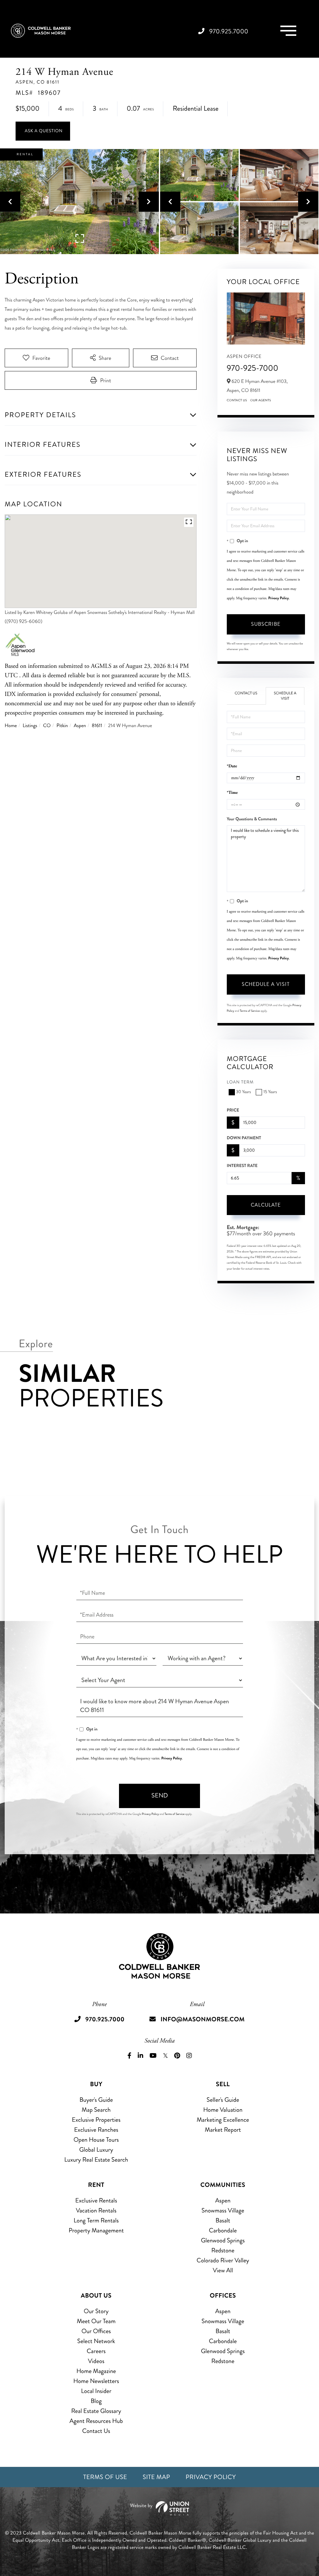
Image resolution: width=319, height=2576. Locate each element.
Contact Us (237, 400)
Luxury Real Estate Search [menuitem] (96, 2160)
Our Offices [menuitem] (96, 2331)
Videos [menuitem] (96, 2361)
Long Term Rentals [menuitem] (96, 2220)
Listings (30, 726)
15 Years (270, 1092)
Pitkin (62, 726)
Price (233, 1110)
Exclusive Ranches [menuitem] (96, 2130)
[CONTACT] (43, 131)
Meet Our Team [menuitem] (96, 2321)
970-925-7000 (253, 368)
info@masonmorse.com (202, 2019)
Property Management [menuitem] (96, 2230)
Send (160, 1795)
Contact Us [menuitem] (96, 2431)
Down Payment (244, 1138)
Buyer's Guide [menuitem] (96, 2100)
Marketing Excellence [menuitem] (223, 2120)
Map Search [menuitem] (96, 2110)
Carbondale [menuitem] (223, 2230)
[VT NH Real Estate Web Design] (159, 2508)
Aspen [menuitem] (223, 2200)
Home (11, 726)
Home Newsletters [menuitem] (96, 2381)
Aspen (80, 726)
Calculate (266, 1205)
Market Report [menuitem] (223, 2130)
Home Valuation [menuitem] (223, 2110)
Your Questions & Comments (252, 819)
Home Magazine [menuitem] (96, 2371)
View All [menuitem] (223, 2270)
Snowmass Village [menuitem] (223, 2210)
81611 (97, 726)
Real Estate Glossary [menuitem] (96, 2411)
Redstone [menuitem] (223, 2250)
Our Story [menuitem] (96, 2311)
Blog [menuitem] (96, 2401)
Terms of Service (250, 1011)
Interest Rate (242, 1166)
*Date (232, 766)
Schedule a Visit (285, 696)
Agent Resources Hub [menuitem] (96, 2421)
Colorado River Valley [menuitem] (223, 2260)
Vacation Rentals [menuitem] (96, 2210)
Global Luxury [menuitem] (96, 2150)
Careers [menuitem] (96, 2351)
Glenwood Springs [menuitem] (223, 2240)
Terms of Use (105, 2477)
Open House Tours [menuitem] (96, 2140)
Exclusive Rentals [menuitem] (96, 2200)
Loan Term (240, 1082)
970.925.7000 (229, 31)
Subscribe (266, 624)
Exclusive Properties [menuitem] (96, 2120)
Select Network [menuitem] (96, 2341)
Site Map (156, 2477)
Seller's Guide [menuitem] (223, 2100)
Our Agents (261, 400)
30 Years (244, 1092)
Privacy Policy (279, 598)
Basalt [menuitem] (223, 2220)
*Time (232, 793)
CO (47, 726)
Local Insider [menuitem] (96, 2391)
